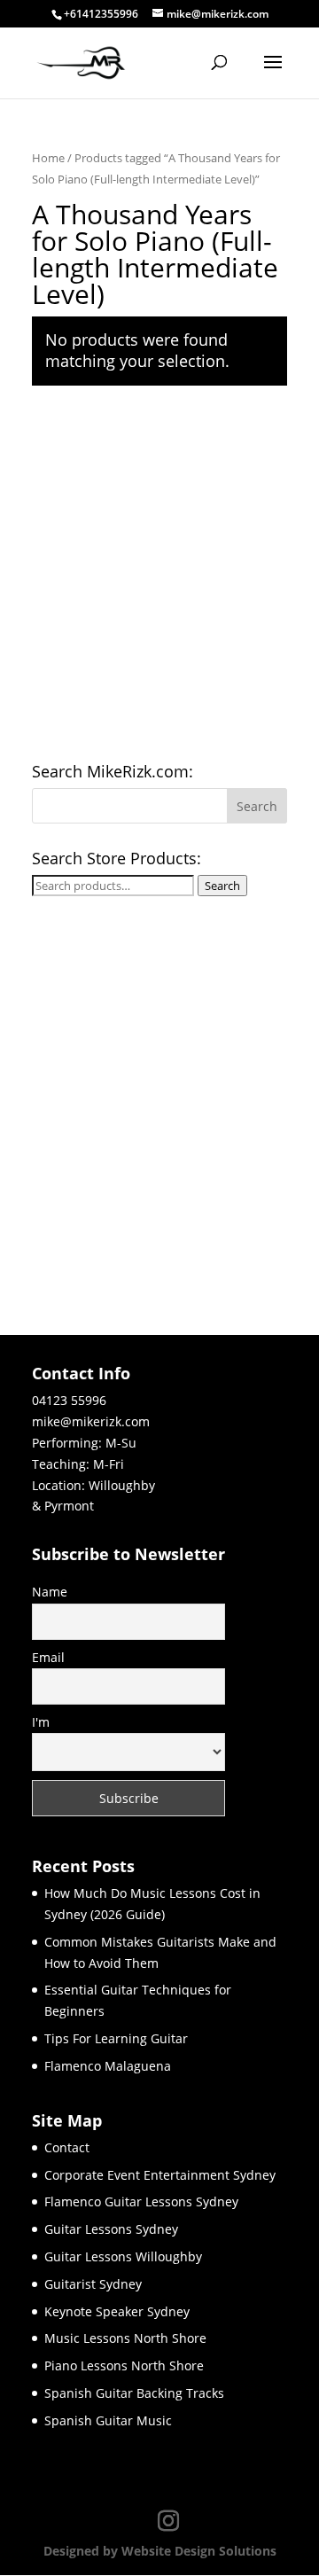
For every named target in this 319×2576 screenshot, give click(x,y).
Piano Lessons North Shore (124, 2365)
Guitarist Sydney (93, 2284)
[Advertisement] (159, 577)
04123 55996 (69, 1400)
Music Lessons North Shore (125, 2338)
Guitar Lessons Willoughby (123, 2256)
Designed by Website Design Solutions (160, 2551)
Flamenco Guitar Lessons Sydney (141, 2201)
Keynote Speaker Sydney (117, 2311)
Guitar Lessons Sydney (111, 2229)
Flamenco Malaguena (108, 2066)
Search (222, 886)
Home (48, 158)
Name (50, 1592)
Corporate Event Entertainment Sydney (160, 2175)
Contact (67, 2147)
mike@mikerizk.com (91, 1421)
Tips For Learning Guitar (116, 2038)
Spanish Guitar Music (108, 2420)
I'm (41, 1722)
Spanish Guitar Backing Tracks (134, 2393)
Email (48, 1657)
